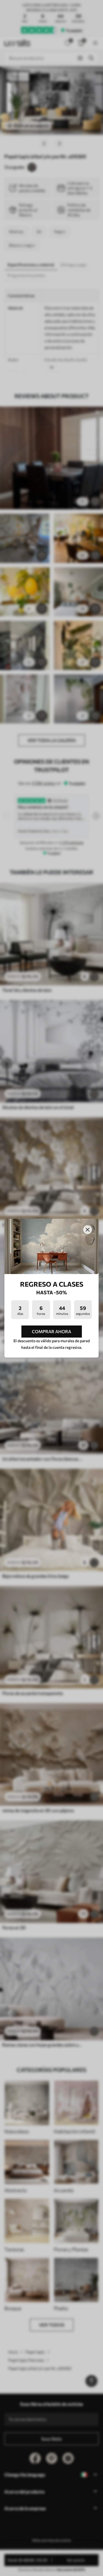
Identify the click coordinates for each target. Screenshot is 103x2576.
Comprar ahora (51, 1331)
